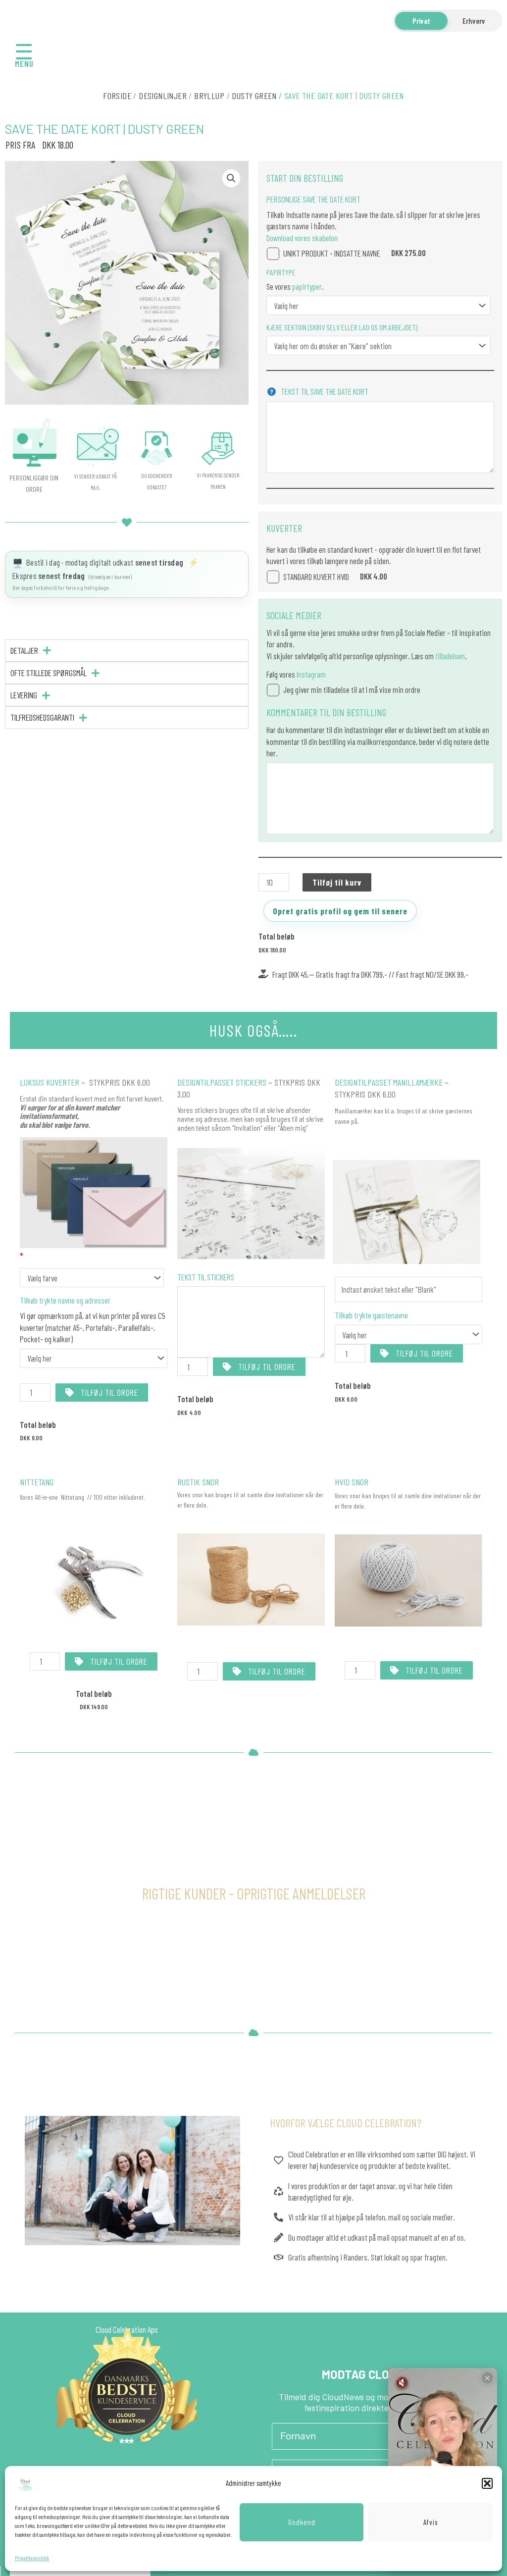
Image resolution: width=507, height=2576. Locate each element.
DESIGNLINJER (163, 96)
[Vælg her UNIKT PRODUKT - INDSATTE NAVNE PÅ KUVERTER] (94, 1358)
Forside (117, 96)
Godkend (302, 2522)
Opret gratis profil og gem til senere (340, 911)
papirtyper (306, 286)
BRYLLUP (209, 96)
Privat (421, 21)
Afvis (431, 2522)
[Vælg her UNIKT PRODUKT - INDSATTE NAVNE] (408, 1335)
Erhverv (474, 21)
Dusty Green (254, 96)
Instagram (311, 674)
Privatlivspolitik (32, 2558)
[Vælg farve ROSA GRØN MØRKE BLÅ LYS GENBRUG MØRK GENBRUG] (92, 1278)
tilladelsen (450, 656)
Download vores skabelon (302, 238)
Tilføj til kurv (337, 882)
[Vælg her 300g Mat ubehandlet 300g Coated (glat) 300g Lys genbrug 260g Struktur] (379, 305)
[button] (487, 2483)
